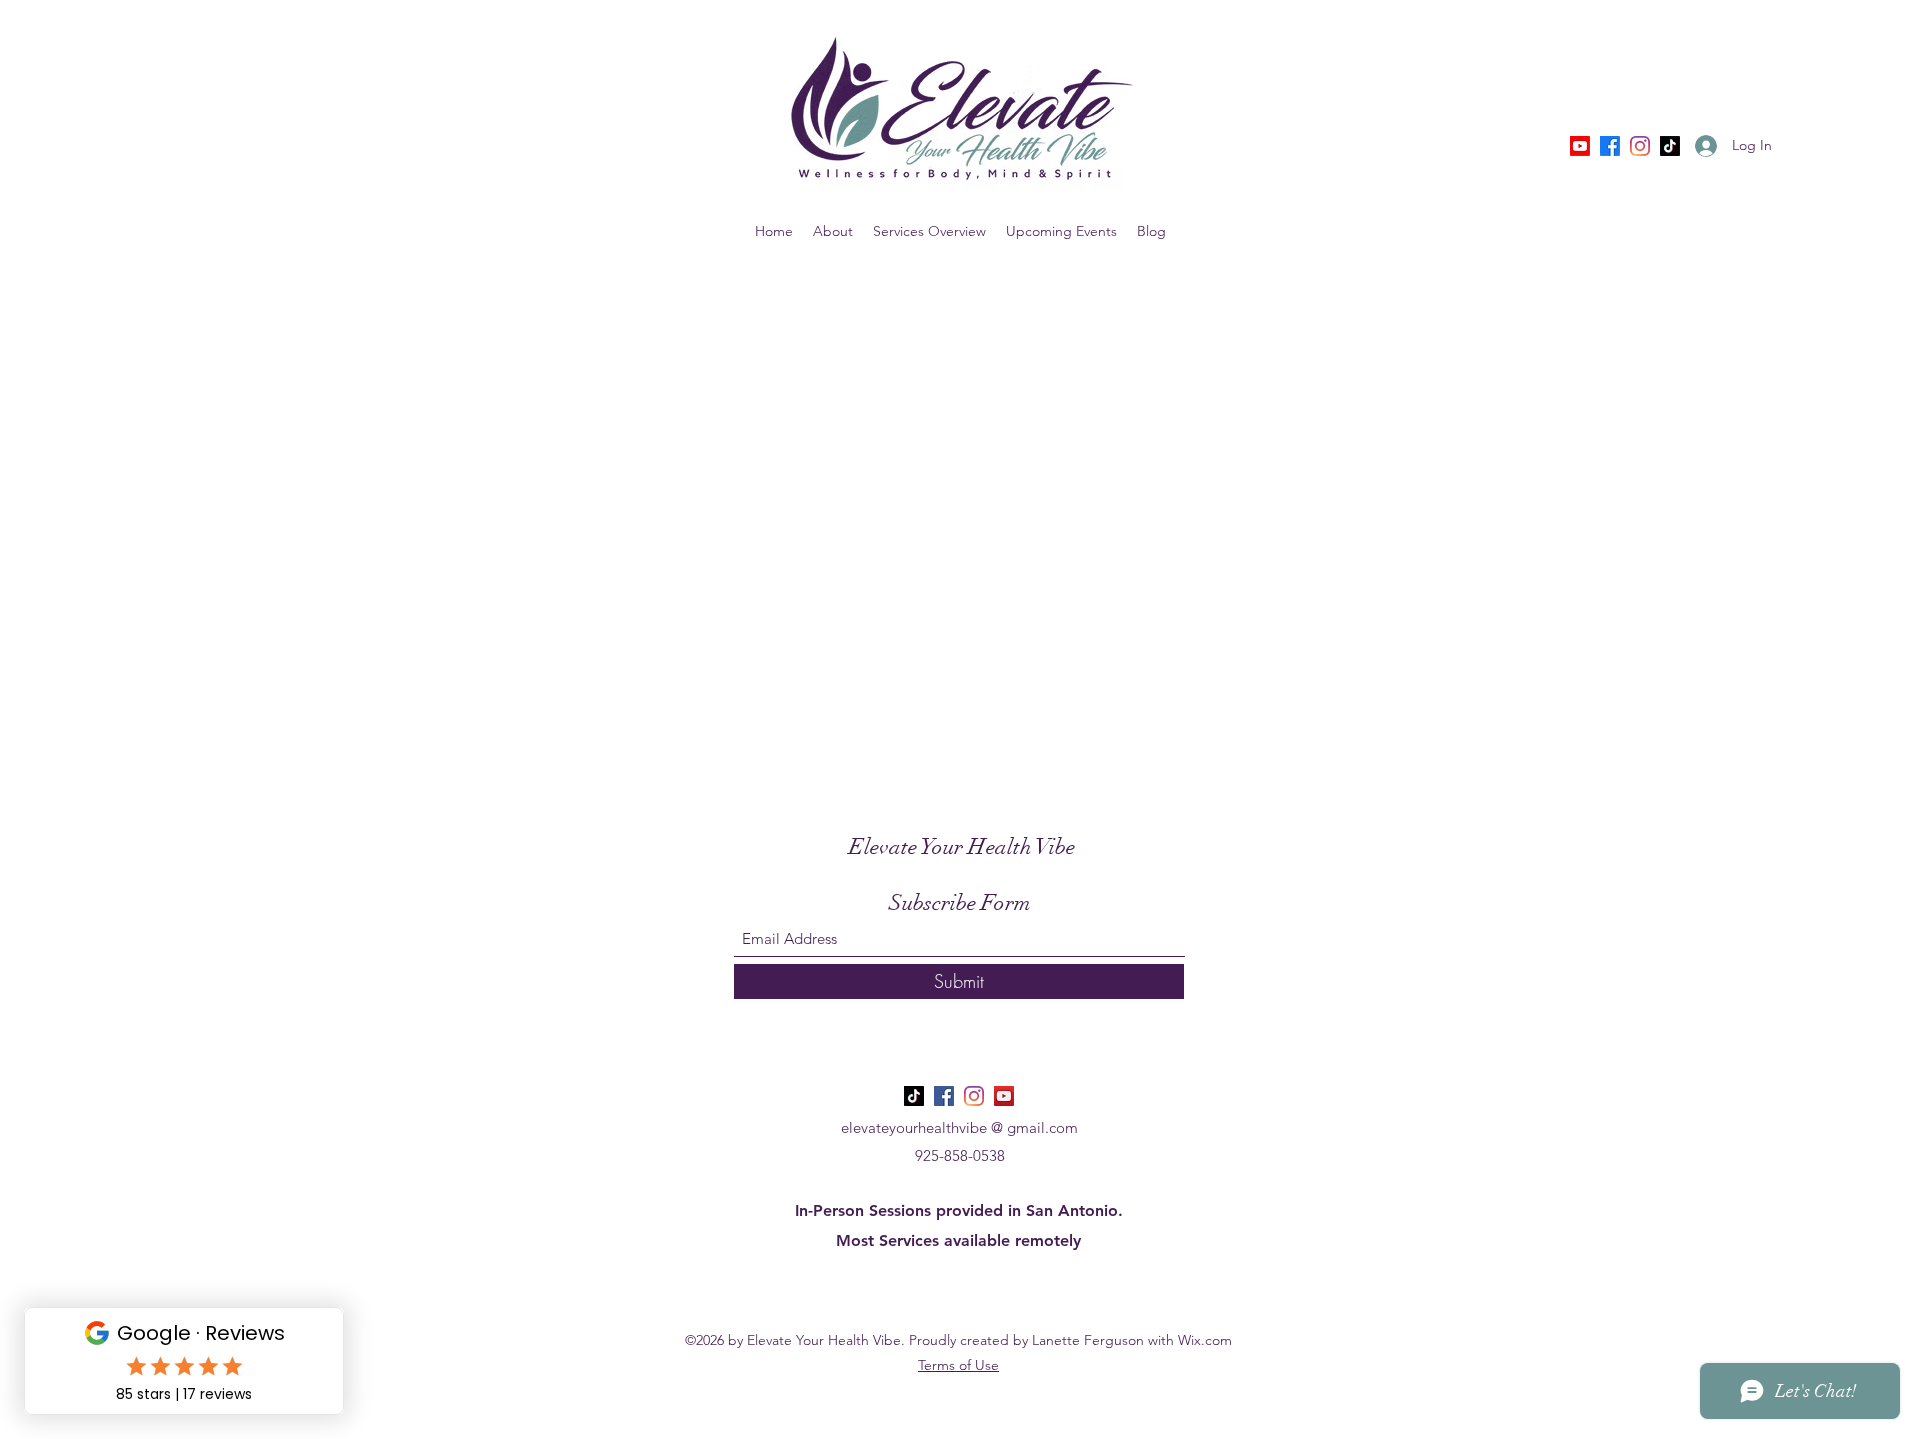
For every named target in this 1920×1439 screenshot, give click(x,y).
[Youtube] (1580, 146)
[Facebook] (1610, 146)
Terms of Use (958, 1365)
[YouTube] (1004, 1096)
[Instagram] (1640, 146)
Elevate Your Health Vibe (962, 846)
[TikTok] (1670, 146)
